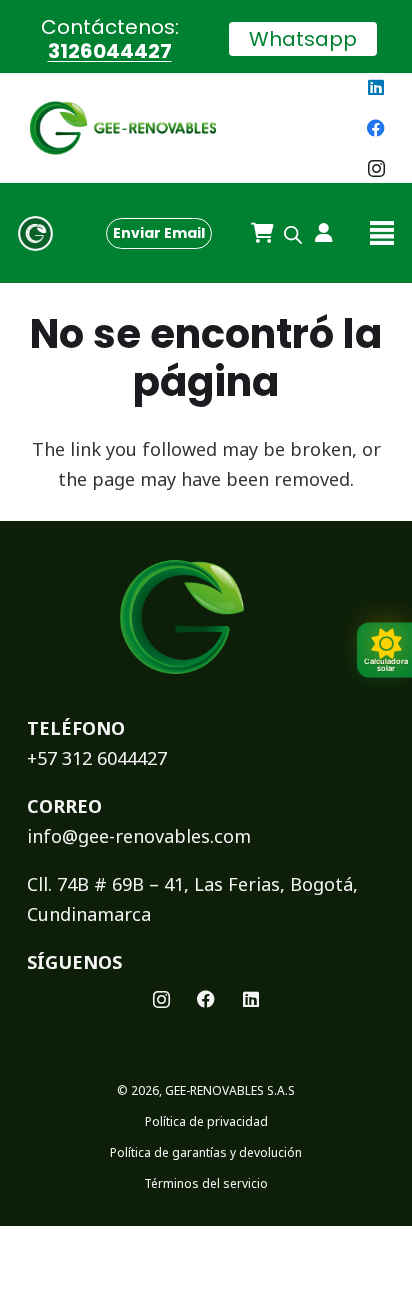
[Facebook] (376, 128)
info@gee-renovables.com (139, 836)
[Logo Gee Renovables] (35, 233)
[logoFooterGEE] (182, 617)
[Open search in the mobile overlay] (293, 233)
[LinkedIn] (376, 87)
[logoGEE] (123, 128)
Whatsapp (303, 39)
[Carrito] (262, 233)
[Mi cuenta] (316, 233)
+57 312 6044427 (97, 758)
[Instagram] (376, 169)
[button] (382, 233)
